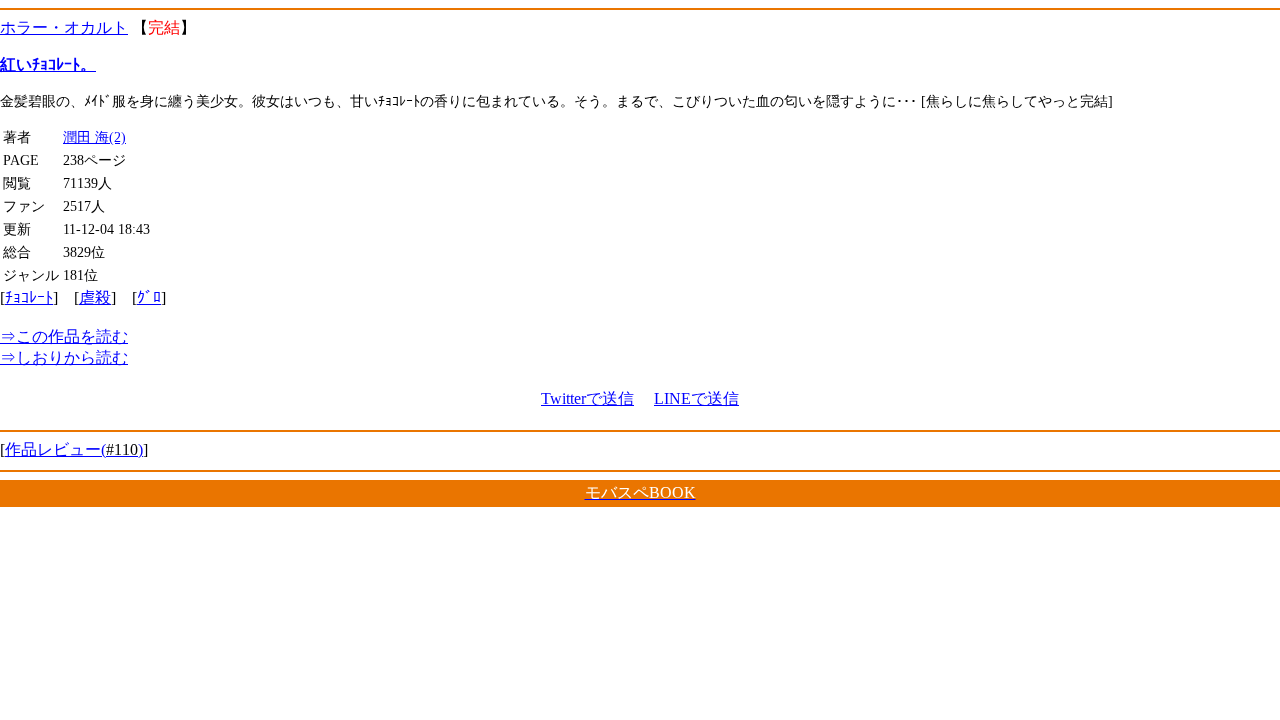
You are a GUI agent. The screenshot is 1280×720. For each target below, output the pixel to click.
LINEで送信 (696, 398)
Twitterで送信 (587, 398)
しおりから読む (64, 357)
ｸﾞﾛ (149, 297)
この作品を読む (64, 336)
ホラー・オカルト (64, 27)
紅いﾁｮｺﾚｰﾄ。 (48, 64)
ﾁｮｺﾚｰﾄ (29, 297)
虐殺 (95, 297)
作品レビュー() (74, 449)
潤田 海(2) (94, 137)
